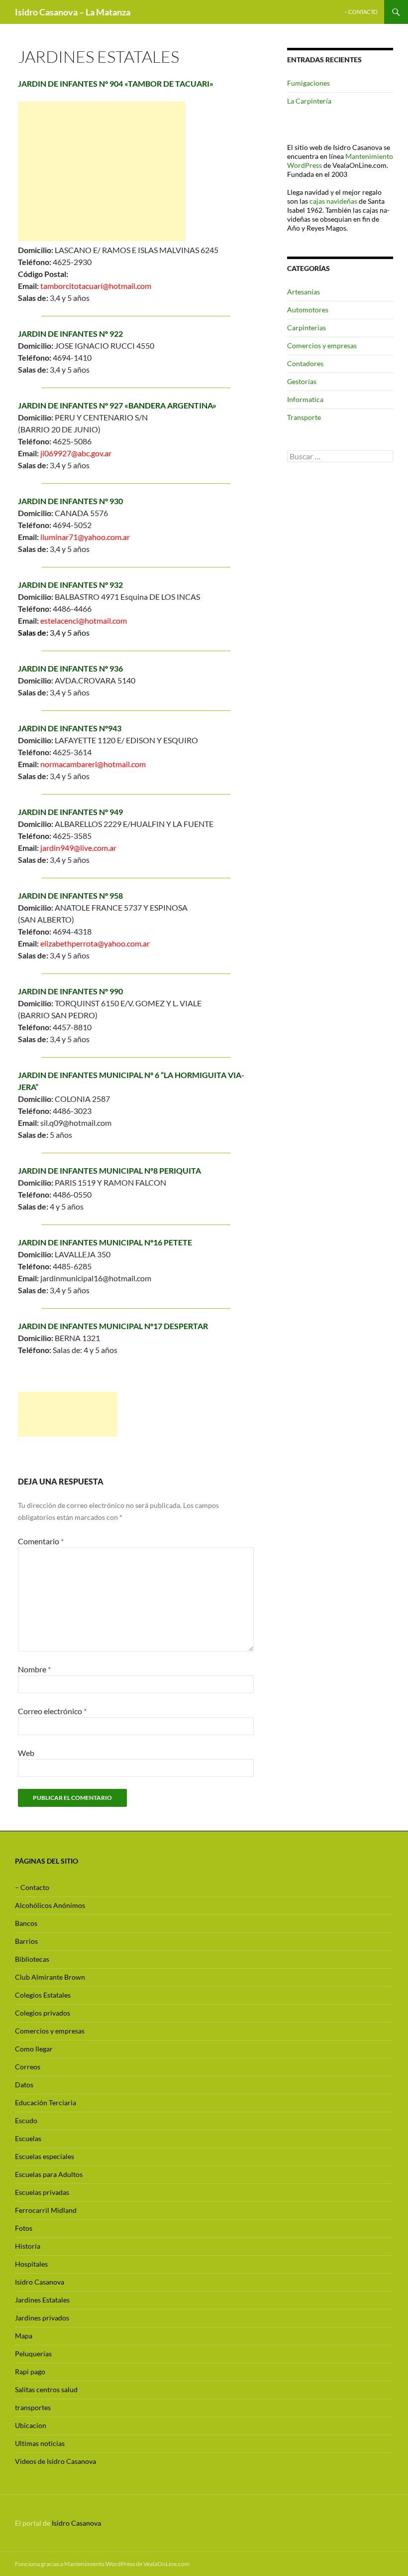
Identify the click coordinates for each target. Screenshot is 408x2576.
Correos (28, 2067)
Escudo (26, 2120)
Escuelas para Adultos (49, 2174)
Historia (28, 2246)
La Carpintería (309, 101)
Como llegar (34, 2049)
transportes (33, 2407)
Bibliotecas (32, 1959)
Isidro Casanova (40, 2282)
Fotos (24, 2228)
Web (26, 1753)
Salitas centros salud (46, 2389)
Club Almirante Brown (50, 1977)
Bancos (26, 1923)
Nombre (34, 1669)
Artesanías (304, 292)
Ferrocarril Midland (46, 2210)
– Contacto (361, 12)
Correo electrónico (52, 1711)
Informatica (305, 399)
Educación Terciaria (46, 2102)
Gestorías (302, 381)
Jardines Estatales (42, 2300)
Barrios (26, 1941)
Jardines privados (42, 2318)
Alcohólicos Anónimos (50, 1905)
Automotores (308, 310)
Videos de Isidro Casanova (55, 2461)
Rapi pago (30, 2372)
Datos (24, 2085)
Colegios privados (43, 2013)
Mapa (24, 2336)
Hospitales (31, 2264)
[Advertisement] (102, 171)
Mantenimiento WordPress (100, 2564)
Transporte (304, 417)
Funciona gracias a (40, 2564)
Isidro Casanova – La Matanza (73, 12)
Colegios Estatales (43, 1995)
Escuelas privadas (42, 2192)
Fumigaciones (308, 83)
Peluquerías (33, 2354)
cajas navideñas (333, 201)
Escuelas (28, 2138)
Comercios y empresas (322, 345)
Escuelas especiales (45, 2156)
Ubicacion (31, 2425)
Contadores (305, 363)
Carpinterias (306, 328)
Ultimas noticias (40, 2443)
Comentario (41, 1541)
